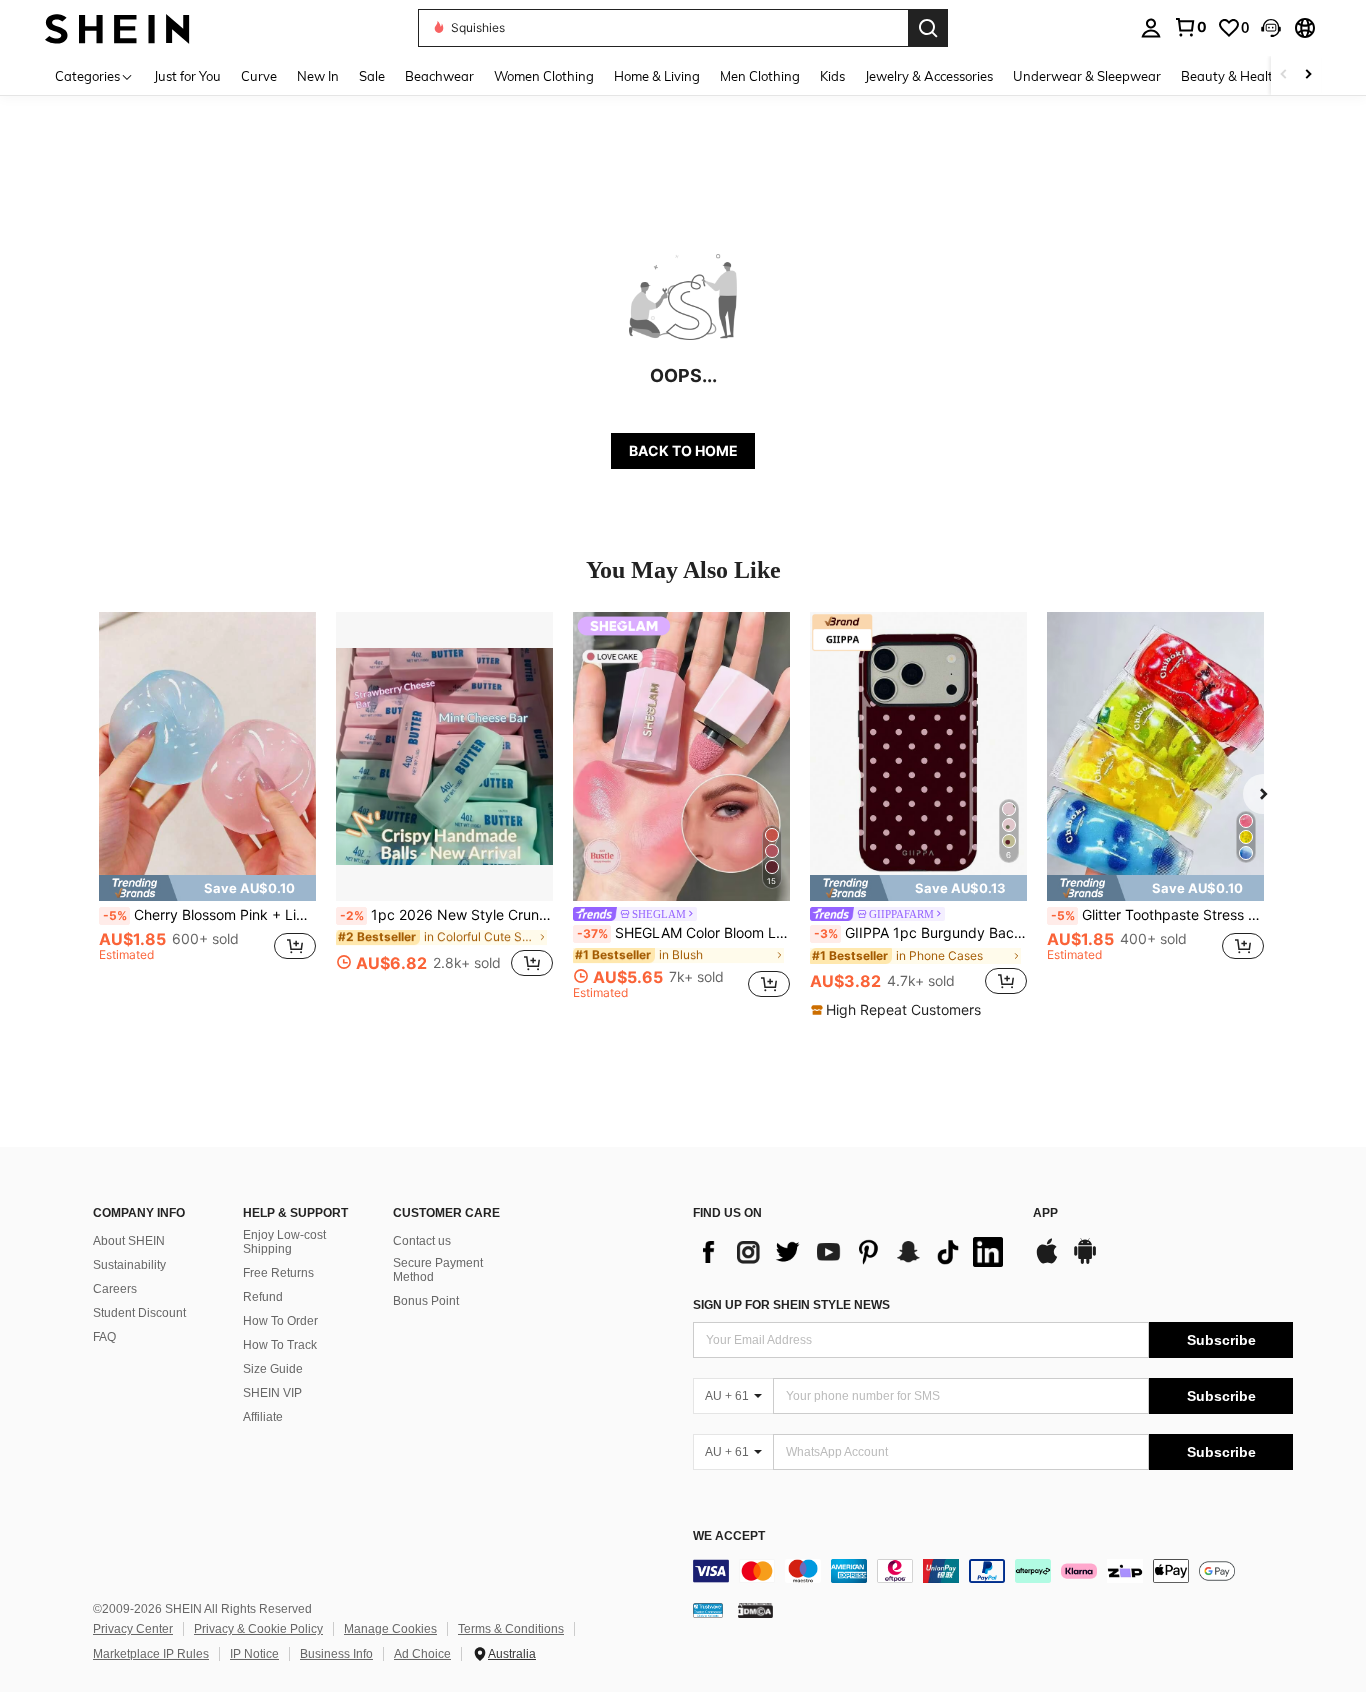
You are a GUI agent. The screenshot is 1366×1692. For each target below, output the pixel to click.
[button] (1271, 28)
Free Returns (278, 1273)
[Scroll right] (1308, 75)
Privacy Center (133, 1629)
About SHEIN (129, 1241)
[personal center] (1151, 28)
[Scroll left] (1284, 75)
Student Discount (139, 1313)
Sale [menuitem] (372, 76)
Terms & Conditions (511, 1629)
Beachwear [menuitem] (439, 76)
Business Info (336, 1654)
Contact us (422, 1241)
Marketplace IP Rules (151, 1654)
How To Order (280, 1321)
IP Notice (254, 1654)
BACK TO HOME (683, 450)
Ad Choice (422, 1654)
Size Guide (273, 1369)
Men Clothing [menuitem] (760, 76)
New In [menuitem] (318, 76)
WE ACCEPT (729, 1536)
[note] (207, 888)
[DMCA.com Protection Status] (755, 1610)
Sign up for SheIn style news (791, 1305)
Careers (115, 1289)
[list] (853, 1252)
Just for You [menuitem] (187, 76)
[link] (1190, 27)
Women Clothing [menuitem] (544, 76)
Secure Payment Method (438, 1270)
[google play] (1085, 1261)
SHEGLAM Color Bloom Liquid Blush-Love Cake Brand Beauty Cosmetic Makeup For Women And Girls (683, 933)
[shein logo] (117, 27)
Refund (263, 1297)
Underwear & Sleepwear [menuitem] (1087, 76)
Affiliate (263, 1417)
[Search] (928, 28)
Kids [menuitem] (832, 76)
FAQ (104, 1337)
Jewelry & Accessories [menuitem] (929, 76)
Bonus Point (426, 1301)
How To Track (280, 1345)
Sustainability (129, 1265)
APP (1045, 1213)
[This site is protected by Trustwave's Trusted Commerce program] (708, 1610)
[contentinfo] (993, 1571)
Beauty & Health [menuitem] (1231, 76)
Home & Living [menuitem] (657, 76)
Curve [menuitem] (259, 76)
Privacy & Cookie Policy (258, 1629)
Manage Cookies (390, 1629)
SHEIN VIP (272, 1393)
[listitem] (207, 805)
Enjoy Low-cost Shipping (284, 1242)
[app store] (1047, 1261)
